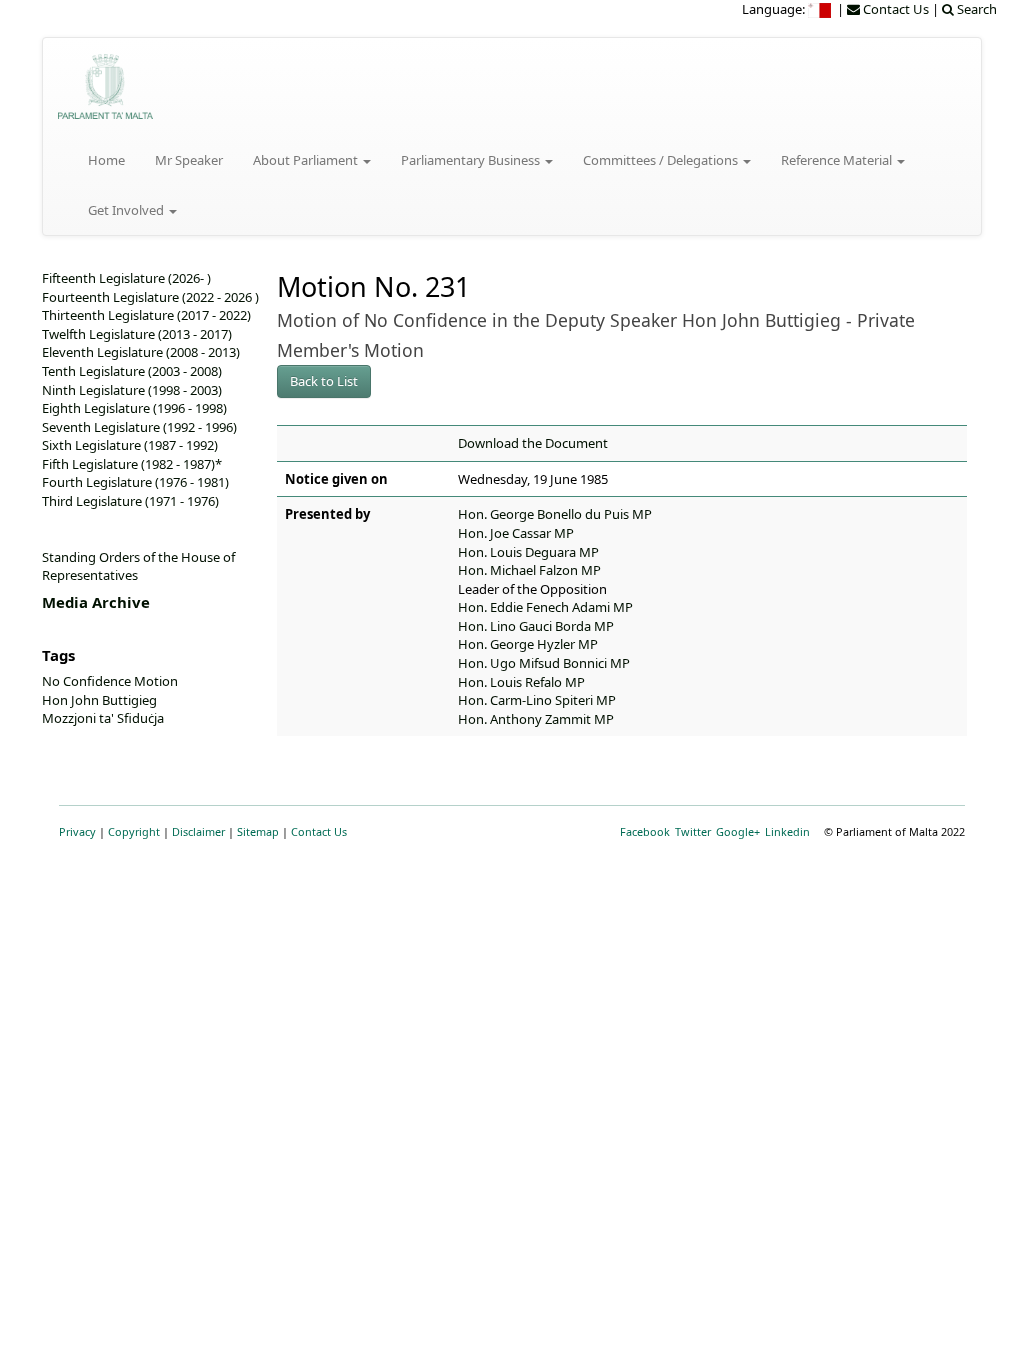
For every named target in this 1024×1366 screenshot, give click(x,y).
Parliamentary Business (472, 160)
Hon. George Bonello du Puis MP (555, 514)
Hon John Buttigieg (99, 700)
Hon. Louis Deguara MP (528, 552)
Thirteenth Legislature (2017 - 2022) (146, 315)
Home (106, 160)
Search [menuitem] (975, 9)
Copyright (134, 831)
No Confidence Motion (110, 681)
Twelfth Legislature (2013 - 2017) (137, 334)
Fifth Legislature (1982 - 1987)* (132, 464)
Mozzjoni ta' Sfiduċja (103, 718)
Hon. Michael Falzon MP (529, 570)
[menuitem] (821, 9)
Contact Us (319, 831)
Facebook (645, 831)
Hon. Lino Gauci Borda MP (536, 626)
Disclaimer (198, 831)
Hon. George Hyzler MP (528, 644)
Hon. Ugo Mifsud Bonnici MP (544, 663)
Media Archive (96, 602)
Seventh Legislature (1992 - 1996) (139, 427)
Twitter (693, 831)
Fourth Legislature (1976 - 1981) (135, 482)
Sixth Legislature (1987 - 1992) (130, 445)
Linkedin (787, 831)
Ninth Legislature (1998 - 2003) (132, 390)
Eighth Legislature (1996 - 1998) (134, 408)
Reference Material (838, 160)
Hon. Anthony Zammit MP (536, 719)
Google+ (738, 831)
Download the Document (533, 443)
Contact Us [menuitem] (894, 9)
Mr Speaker (189, 160)
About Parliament (307, 160)
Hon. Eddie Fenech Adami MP (545, 607)
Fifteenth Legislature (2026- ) (126, 278)
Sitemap (258, 831)
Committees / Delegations (662, 160)
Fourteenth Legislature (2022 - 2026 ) (150, 297)
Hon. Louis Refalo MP (521, 682)
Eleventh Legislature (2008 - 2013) (141, 352)
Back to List (324, 381)
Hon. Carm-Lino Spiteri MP (537, 700)
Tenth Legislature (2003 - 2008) (132, 371)
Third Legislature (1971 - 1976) (130, 501)
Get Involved (127, 210)
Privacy (77, 831)
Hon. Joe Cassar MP (516, 533)
